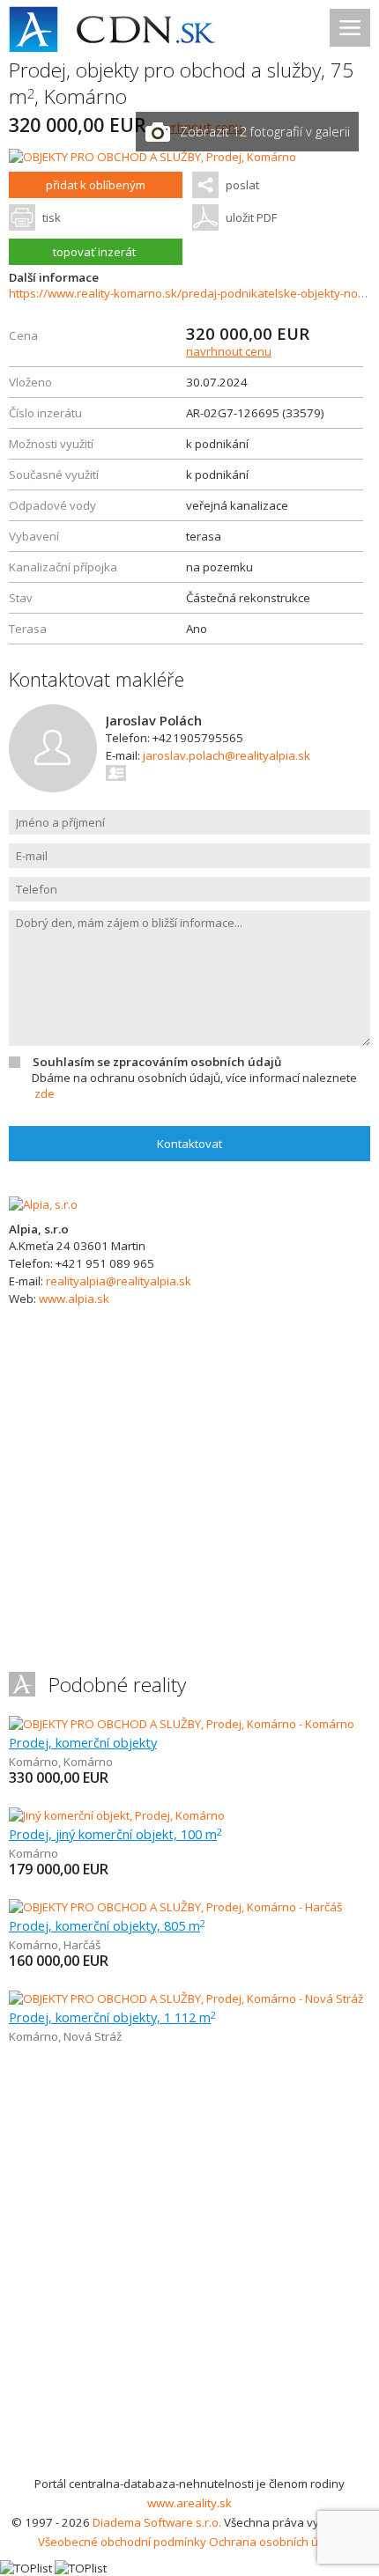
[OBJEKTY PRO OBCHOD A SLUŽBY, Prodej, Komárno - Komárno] (182, 1724)
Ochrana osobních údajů (275, 2542)
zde (45, 1093)
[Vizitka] (117, 773)
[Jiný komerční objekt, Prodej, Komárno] (117, 1815)
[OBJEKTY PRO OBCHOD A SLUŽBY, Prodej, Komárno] (152, 157)
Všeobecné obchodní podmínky (122, 2542)
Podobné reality (117, 1685)
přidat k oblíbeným (96, 185)
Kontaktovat (189, 1144)
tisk (52, 217)
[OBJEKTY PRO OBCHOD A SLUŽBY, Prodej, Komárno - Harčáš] (175, 1907)
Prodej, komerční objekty (83, 1742)
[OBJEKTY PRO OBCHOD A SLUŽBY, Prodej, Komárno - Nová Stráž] (186, 1998)
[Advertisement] (189, 2276)
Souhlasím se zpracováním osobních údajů (157, 1062)
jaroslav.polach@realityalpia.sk (227, 755)
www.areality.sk (189, 2503)
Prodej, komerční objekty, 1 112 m (112, 2017)
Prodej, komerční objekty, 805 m (107, 1925)
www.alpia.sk (74, 1299)
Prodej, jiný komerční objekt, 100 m (115, 1834)
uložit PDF (251, 217)
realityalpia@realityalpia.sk (119, 1281)
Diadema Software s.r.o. (157, 2522)
